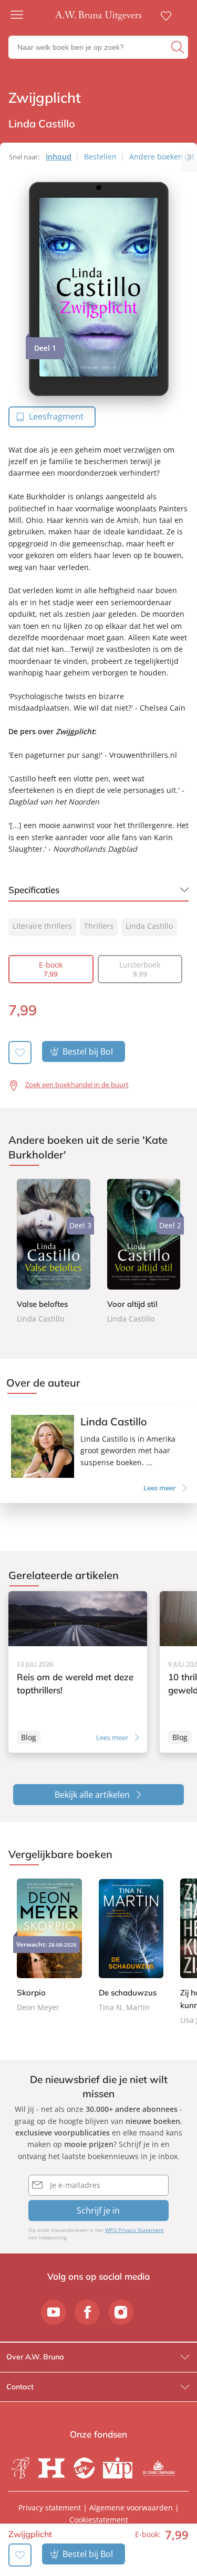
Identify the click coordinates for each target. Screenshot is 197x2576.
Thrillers (99, 926)
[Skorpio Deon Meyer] (49, 1946)
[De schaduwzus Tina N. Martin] (131, 1946)
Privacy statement (50, 2508)
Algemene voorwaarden (131, 2508)
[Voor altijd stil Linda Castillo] (144, 1252)
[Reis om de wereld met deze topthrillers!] (78, 1672)
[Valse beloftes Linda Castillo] (54, 1252)
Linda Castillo (149, 926)
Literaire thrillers (42, 926)
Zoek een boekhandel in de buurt (77, 1085)
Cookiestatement (99, 2520)
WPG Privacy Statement (134, 2230)
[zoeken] (178, 47)
